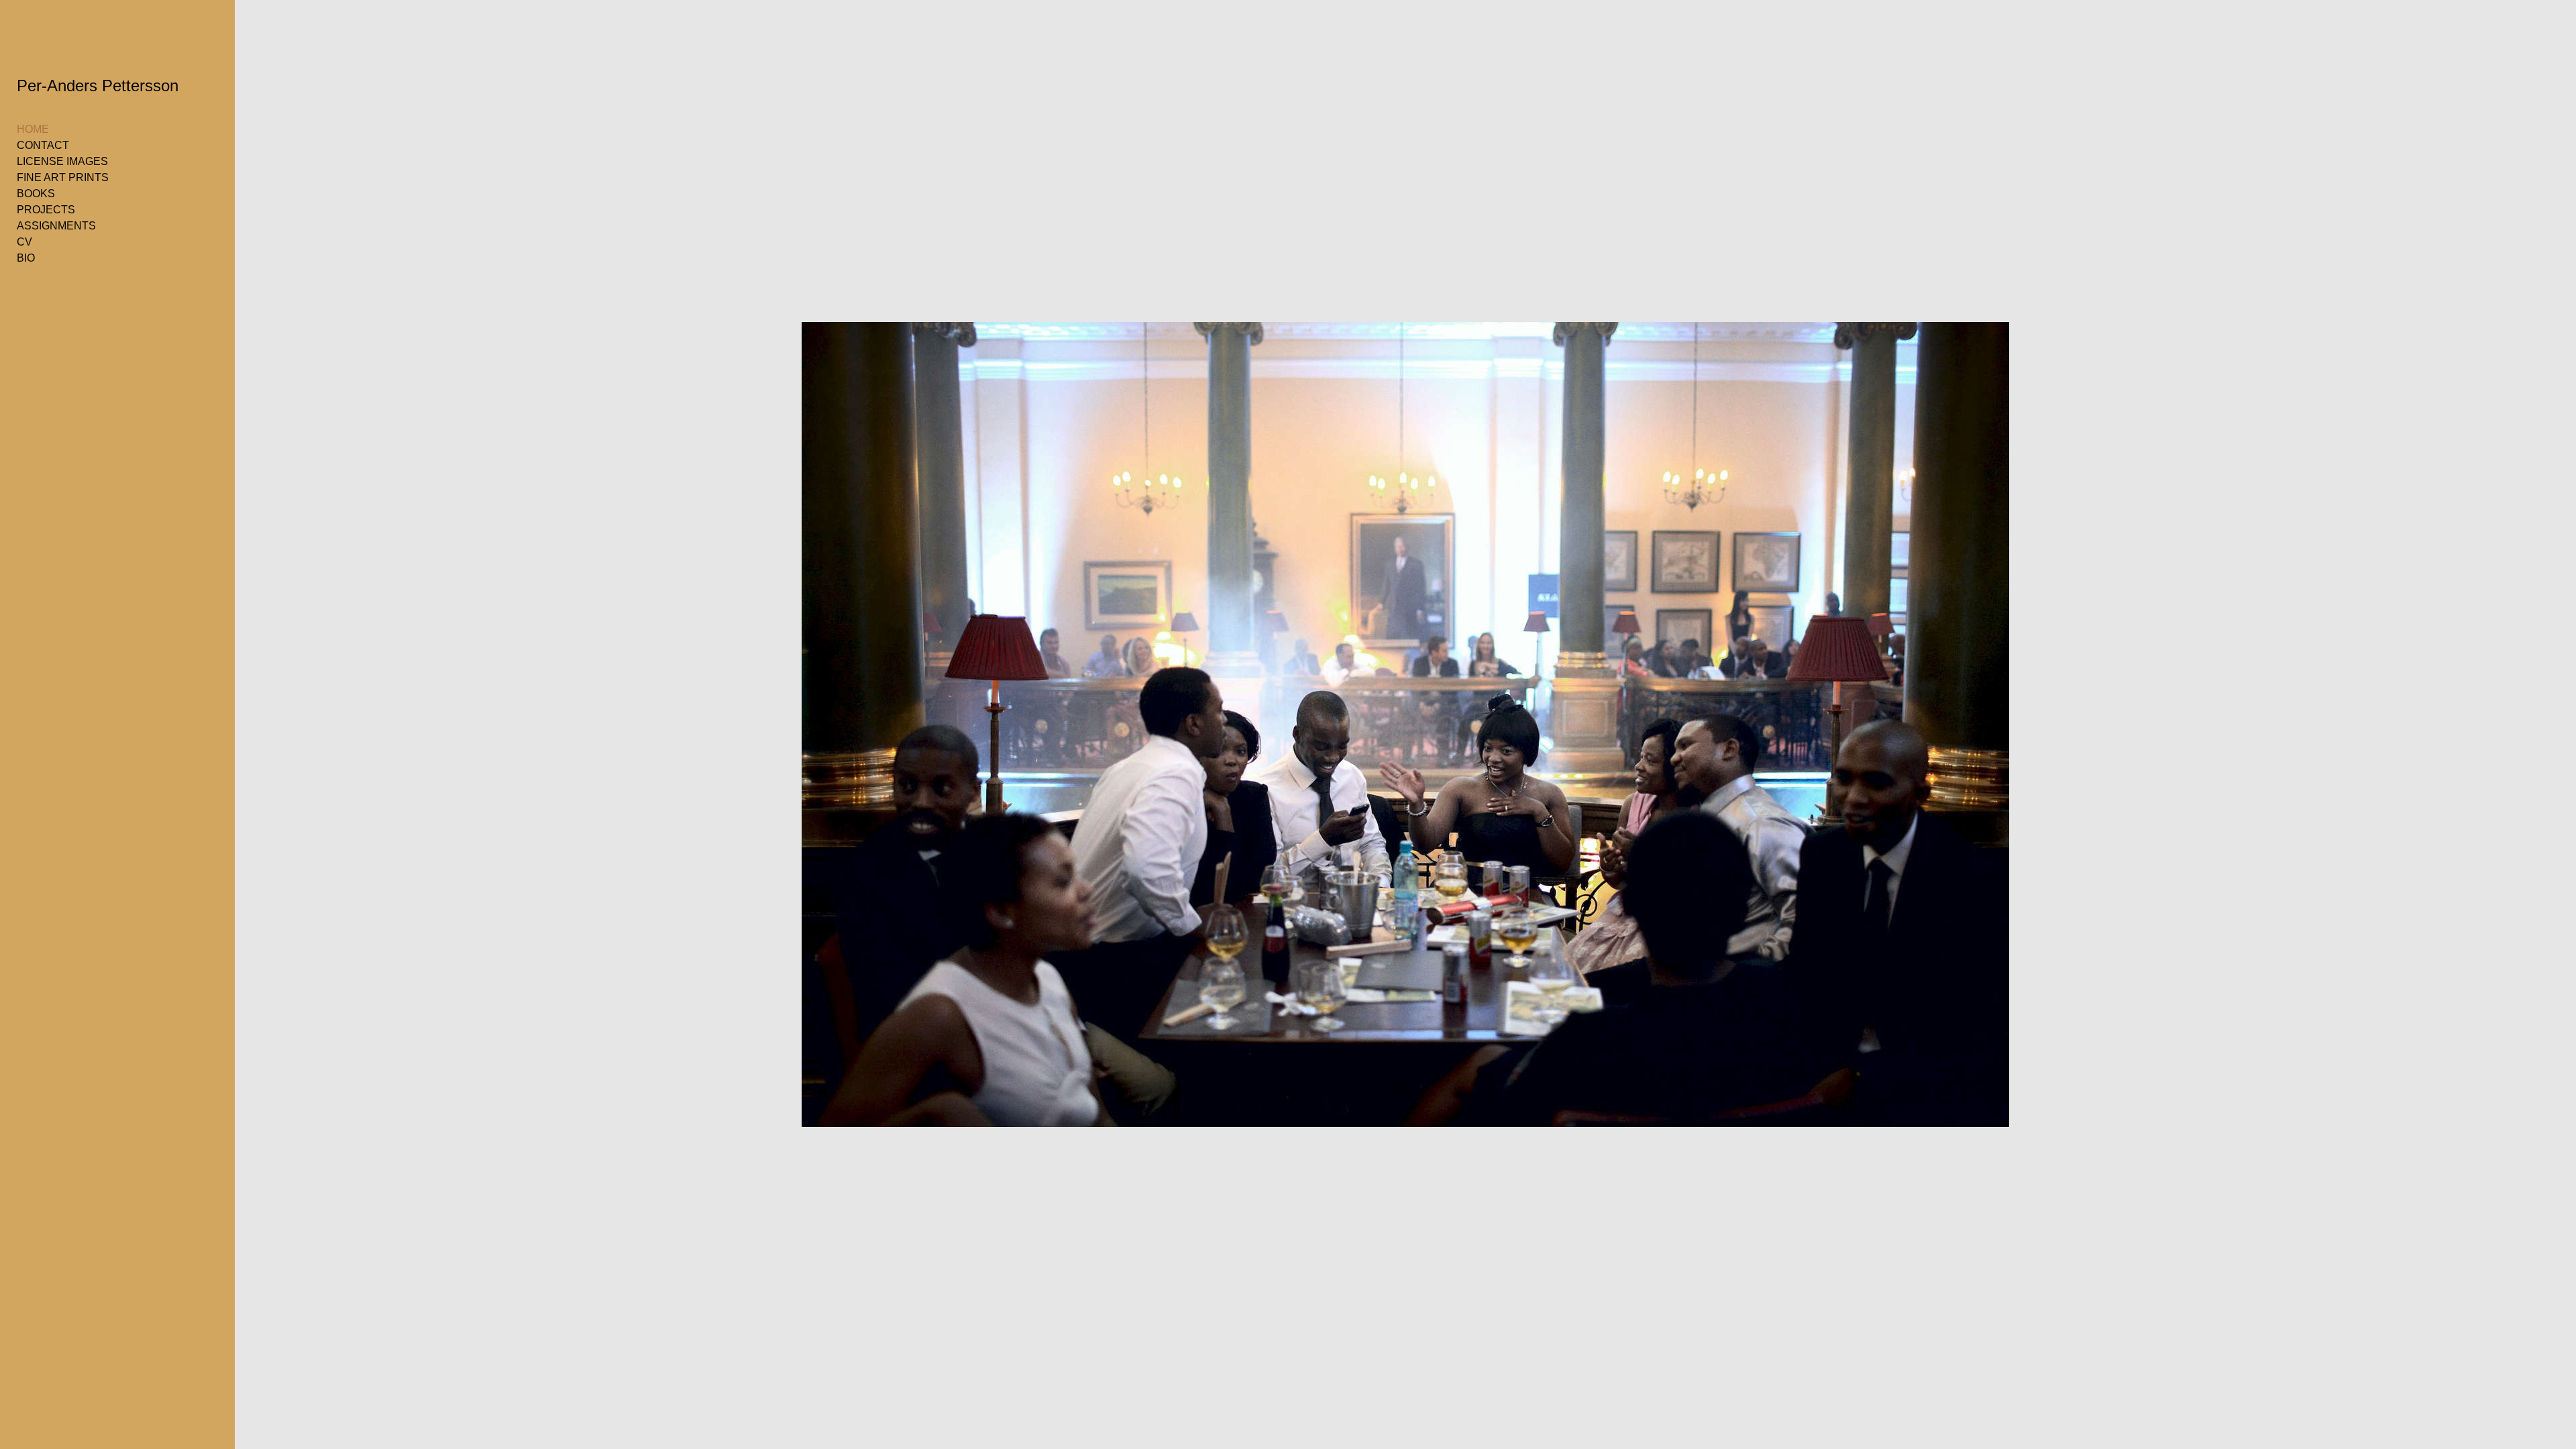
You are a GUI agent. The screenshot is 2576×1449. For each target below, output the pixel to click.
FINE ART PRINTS (63, 177)
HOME (33, 129)
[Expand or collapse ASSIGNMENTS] (105, 226)
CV (24, 242)
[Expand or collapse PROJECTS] (84, 210)
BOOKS (36, 194)
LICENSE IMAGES (62, 161)
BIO (26, 258)
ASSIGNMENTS (56, 226)
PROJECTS (46, 210)
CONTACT (43, 145)
